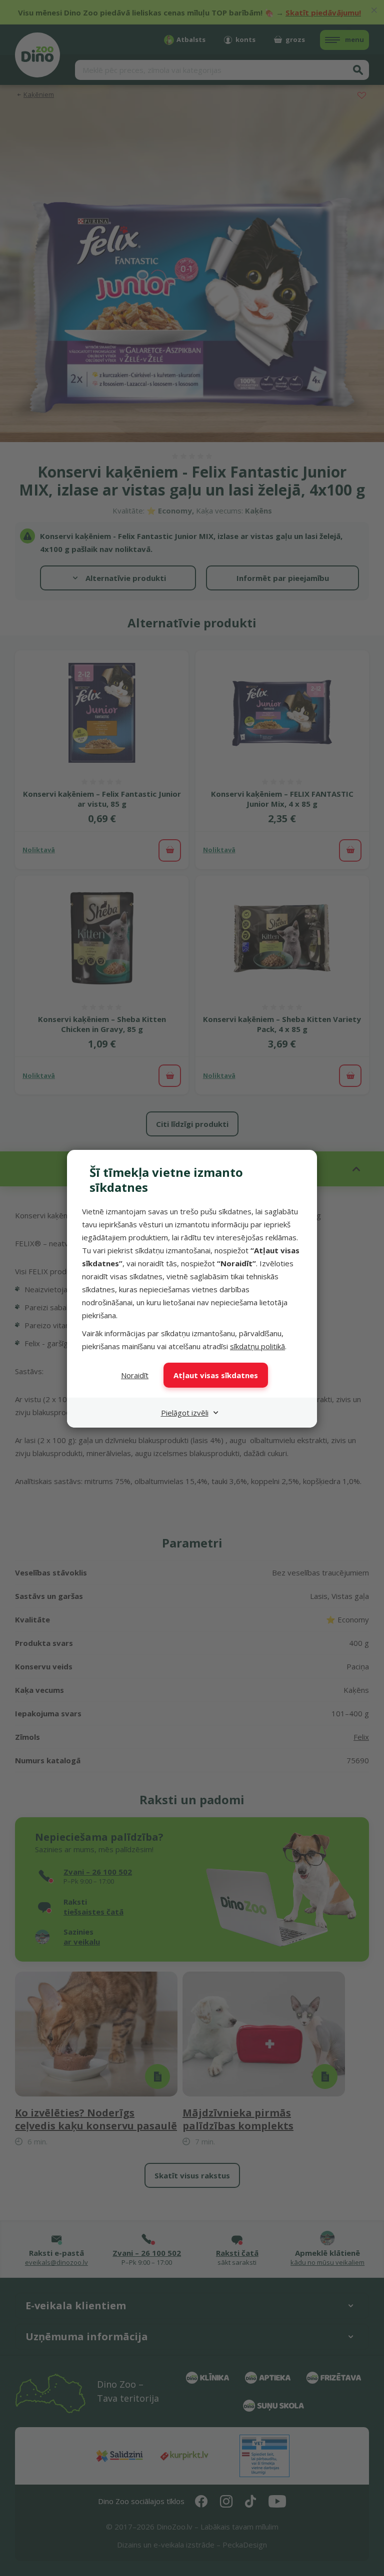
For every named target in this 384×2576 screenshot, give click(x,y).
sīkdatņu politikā (257, 1346)
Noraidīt (135, 1375)
